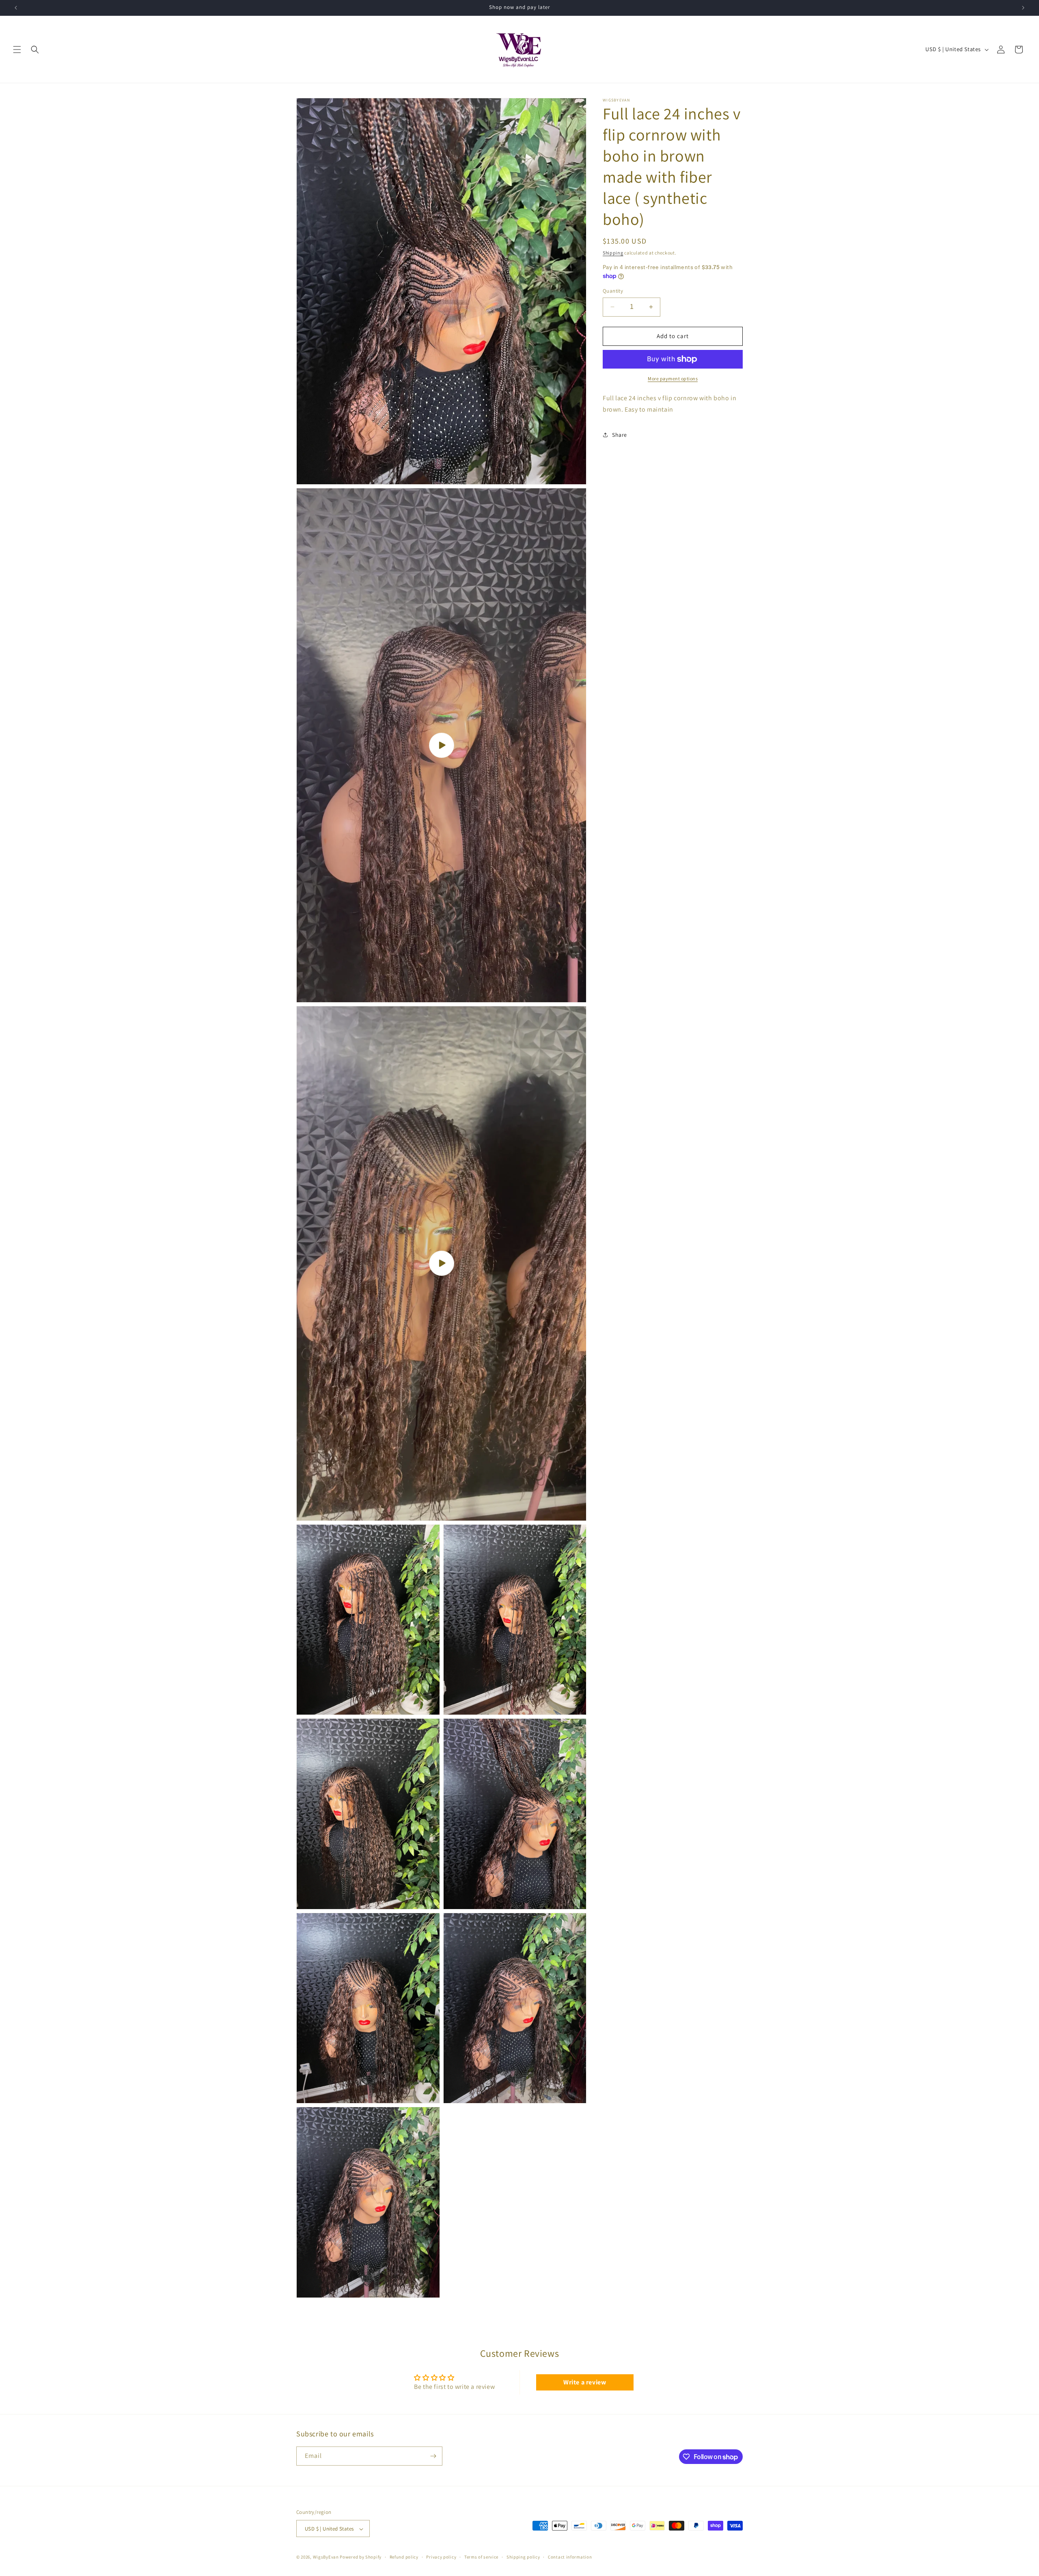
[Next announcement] (1023, 8)
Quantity (613, 291)
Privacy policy (441, 2557)
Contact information (570, 2557)
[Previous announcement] (16, 8)
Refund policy (404, 2557)
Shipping (613, 253)
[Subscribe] (433, 2456)
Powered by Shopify (361, 2557)
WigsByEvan (326, 2557)
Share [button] (620, 435)
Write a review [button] (585, 2382)
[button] (17, 50)
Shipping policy (523, 2557)
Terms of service (481, 2557)
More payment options (673, 379)
